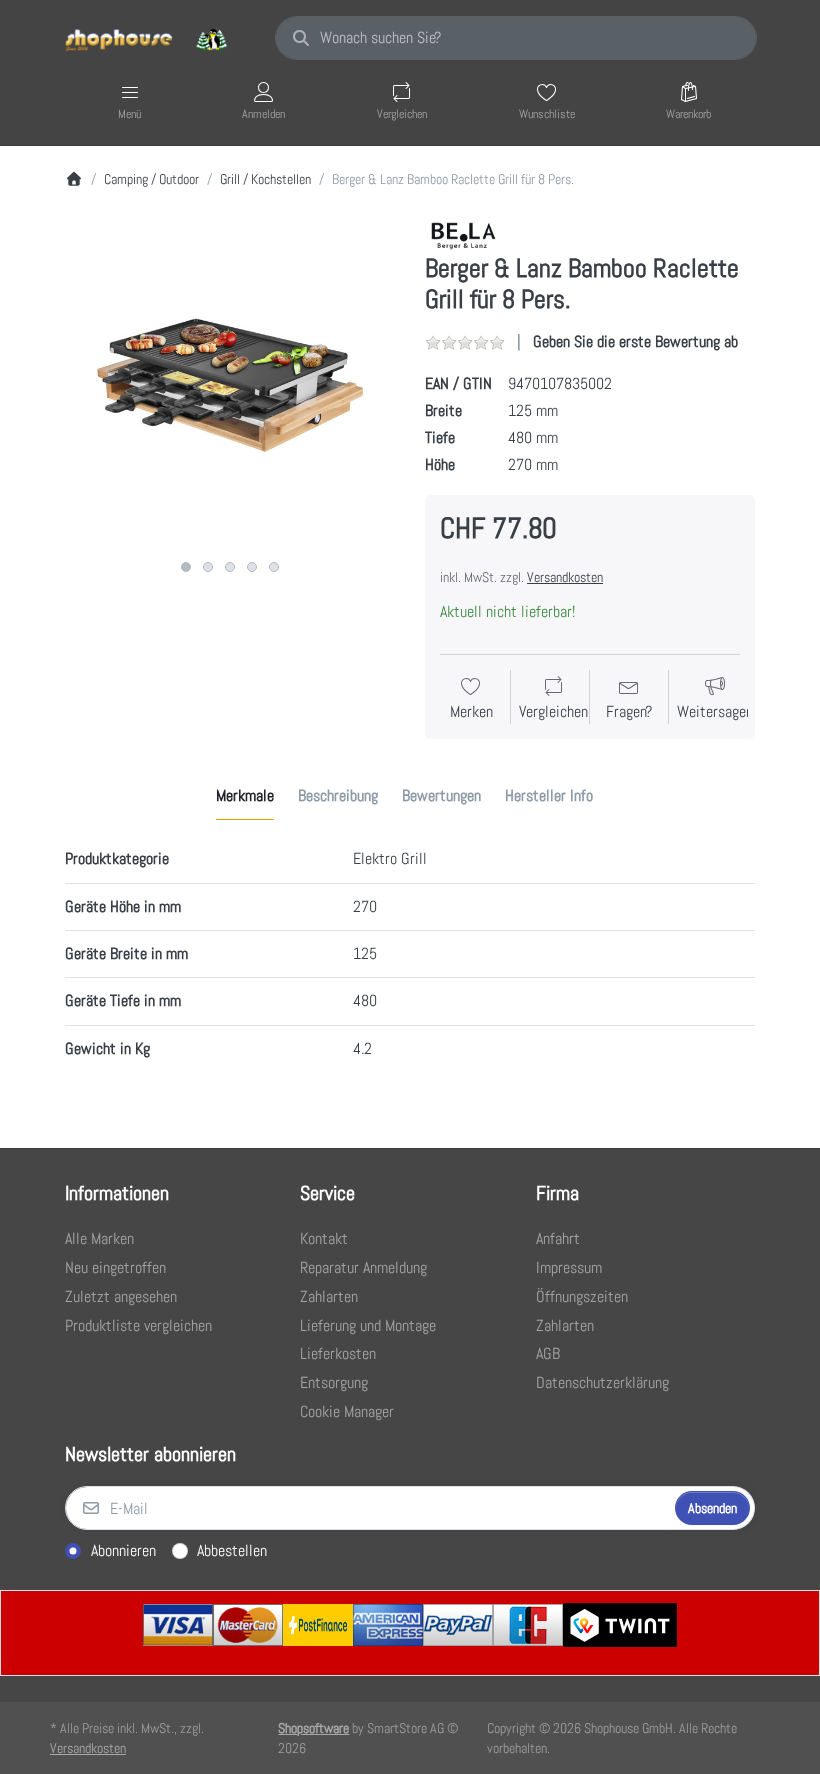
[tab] (245, 796)
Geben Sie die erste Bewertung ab (635, 341)
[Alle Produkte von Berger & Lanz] (463, 234)
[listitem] (230, 385)
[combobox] (516, 38)
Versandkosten (565, 577)
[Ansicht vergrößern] (230, 385)
